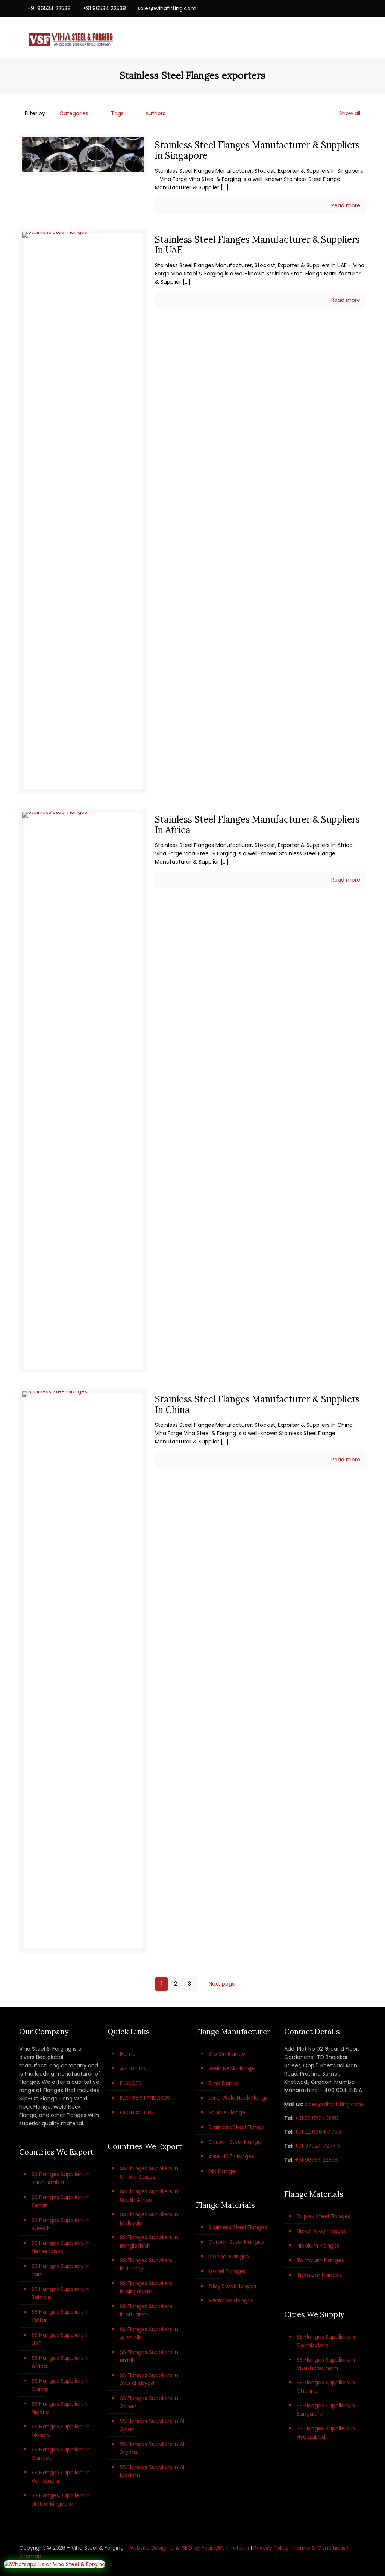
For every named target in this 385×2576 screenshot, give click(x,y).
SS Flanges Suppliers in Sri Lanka (146, 2310)
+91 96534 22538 (49, 8)
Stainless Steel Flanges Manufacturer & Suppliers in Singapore (257, 150)
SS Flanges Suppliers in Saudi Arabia (61, 2178)
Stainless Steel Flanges (238, 2227)
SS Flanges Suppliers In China (61, 2385)
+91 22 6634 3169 (317, 2118)
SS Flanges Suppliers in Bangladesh (149, 2241)
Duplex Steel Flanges (324, 2216)
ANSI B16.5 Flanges (231, 2156)
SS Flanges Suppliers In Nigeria (61, 2408)
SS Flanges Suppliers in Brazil (149, 2356)
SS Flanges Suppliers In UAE (61, 2339)
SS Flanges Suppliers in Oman (61, 2201)
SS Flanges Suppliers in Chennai (326, 2387)
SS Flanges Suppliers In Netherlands (61, 2247)
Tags (117, 113)
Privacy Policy (271, 2548)
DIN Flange (222, 2171)
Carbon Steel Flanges (236, 2242)
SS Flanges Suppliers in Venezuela (61, 2477)
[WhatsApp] (321, 8)
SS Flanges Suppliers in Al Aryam (152, 2448)
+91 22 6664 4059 (318, 2132)
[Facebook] (331, 8)
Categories (74, 113)
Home (128, 2054)
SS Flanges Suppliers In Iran (61, 2270)
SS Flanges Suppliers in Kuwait (61, 2224)
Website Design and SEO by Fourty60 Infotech (189, 2548)
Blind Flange (224, 2083)
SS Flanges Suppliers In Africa (61, 2362)
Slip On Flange (227, 2054)
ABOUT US (133, 2068)
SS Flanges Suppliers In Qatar (61, 2316)
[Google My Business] (362, 8)
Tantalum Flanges (320, 2260)
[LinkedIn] (352, 8)
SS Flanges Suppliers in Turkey (146, 2264)
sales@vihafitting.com (167, 8)
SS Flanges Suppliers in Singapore (146, 2287)
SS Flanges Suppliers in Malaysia (149, 2219)
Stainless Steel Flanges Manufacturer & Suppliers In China (257, 1404)
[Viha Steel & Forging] (70, 38)
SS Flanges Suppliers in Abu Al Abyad (149, 2379)
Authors (155, 113)
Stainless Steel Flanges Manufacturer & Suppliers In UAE (257, 245)
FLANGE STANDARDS (145, 2098)
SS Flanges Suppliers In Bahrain (61, 2293)
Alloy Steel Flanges (232, 2286)
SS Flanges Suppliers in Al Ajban (152, 2425)
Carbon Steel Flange (235, 2142)
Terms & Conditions (319, 2548)
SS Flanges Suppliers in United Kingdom (61, 2500)
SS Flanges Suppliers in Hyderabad (326, 2433)
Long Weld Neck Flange (238, 2098)
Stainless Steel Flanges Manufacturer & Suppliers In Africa (257, 825)
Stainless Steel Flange (236, 2127)
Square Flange (227, 2112)
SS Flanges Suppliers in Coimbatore (326, 2341)
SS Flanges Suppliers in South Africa (149, 2196)
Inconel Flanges (229, 2257)
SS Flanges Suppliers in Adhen (149, 2402)
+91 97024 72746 (317, 2146)
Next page (222, 1984)
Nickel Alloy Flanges (322, 2231)
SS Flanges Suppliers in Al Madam (152, 2471)
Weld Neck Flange (231, 2068)
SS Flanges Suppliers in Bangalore (326, 2410)
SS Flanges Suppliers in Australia (149, 2333)
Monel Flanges (227, 2271)
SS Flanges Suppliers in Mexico (61, 2431)
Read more (346, 205)
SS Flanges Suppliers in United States (149, 2173)
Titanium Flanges (319, 2275)
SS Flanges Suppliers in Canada (61, 2454)
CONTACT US (137, 2112)
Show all (350, 113)
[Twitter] (342, 8)
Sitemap (30, 2556)
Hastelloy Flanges (231, 2301)
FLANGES (131, 2083)
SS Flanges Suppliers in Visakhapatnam (326, 2364)
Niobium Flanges (318, 2246)
